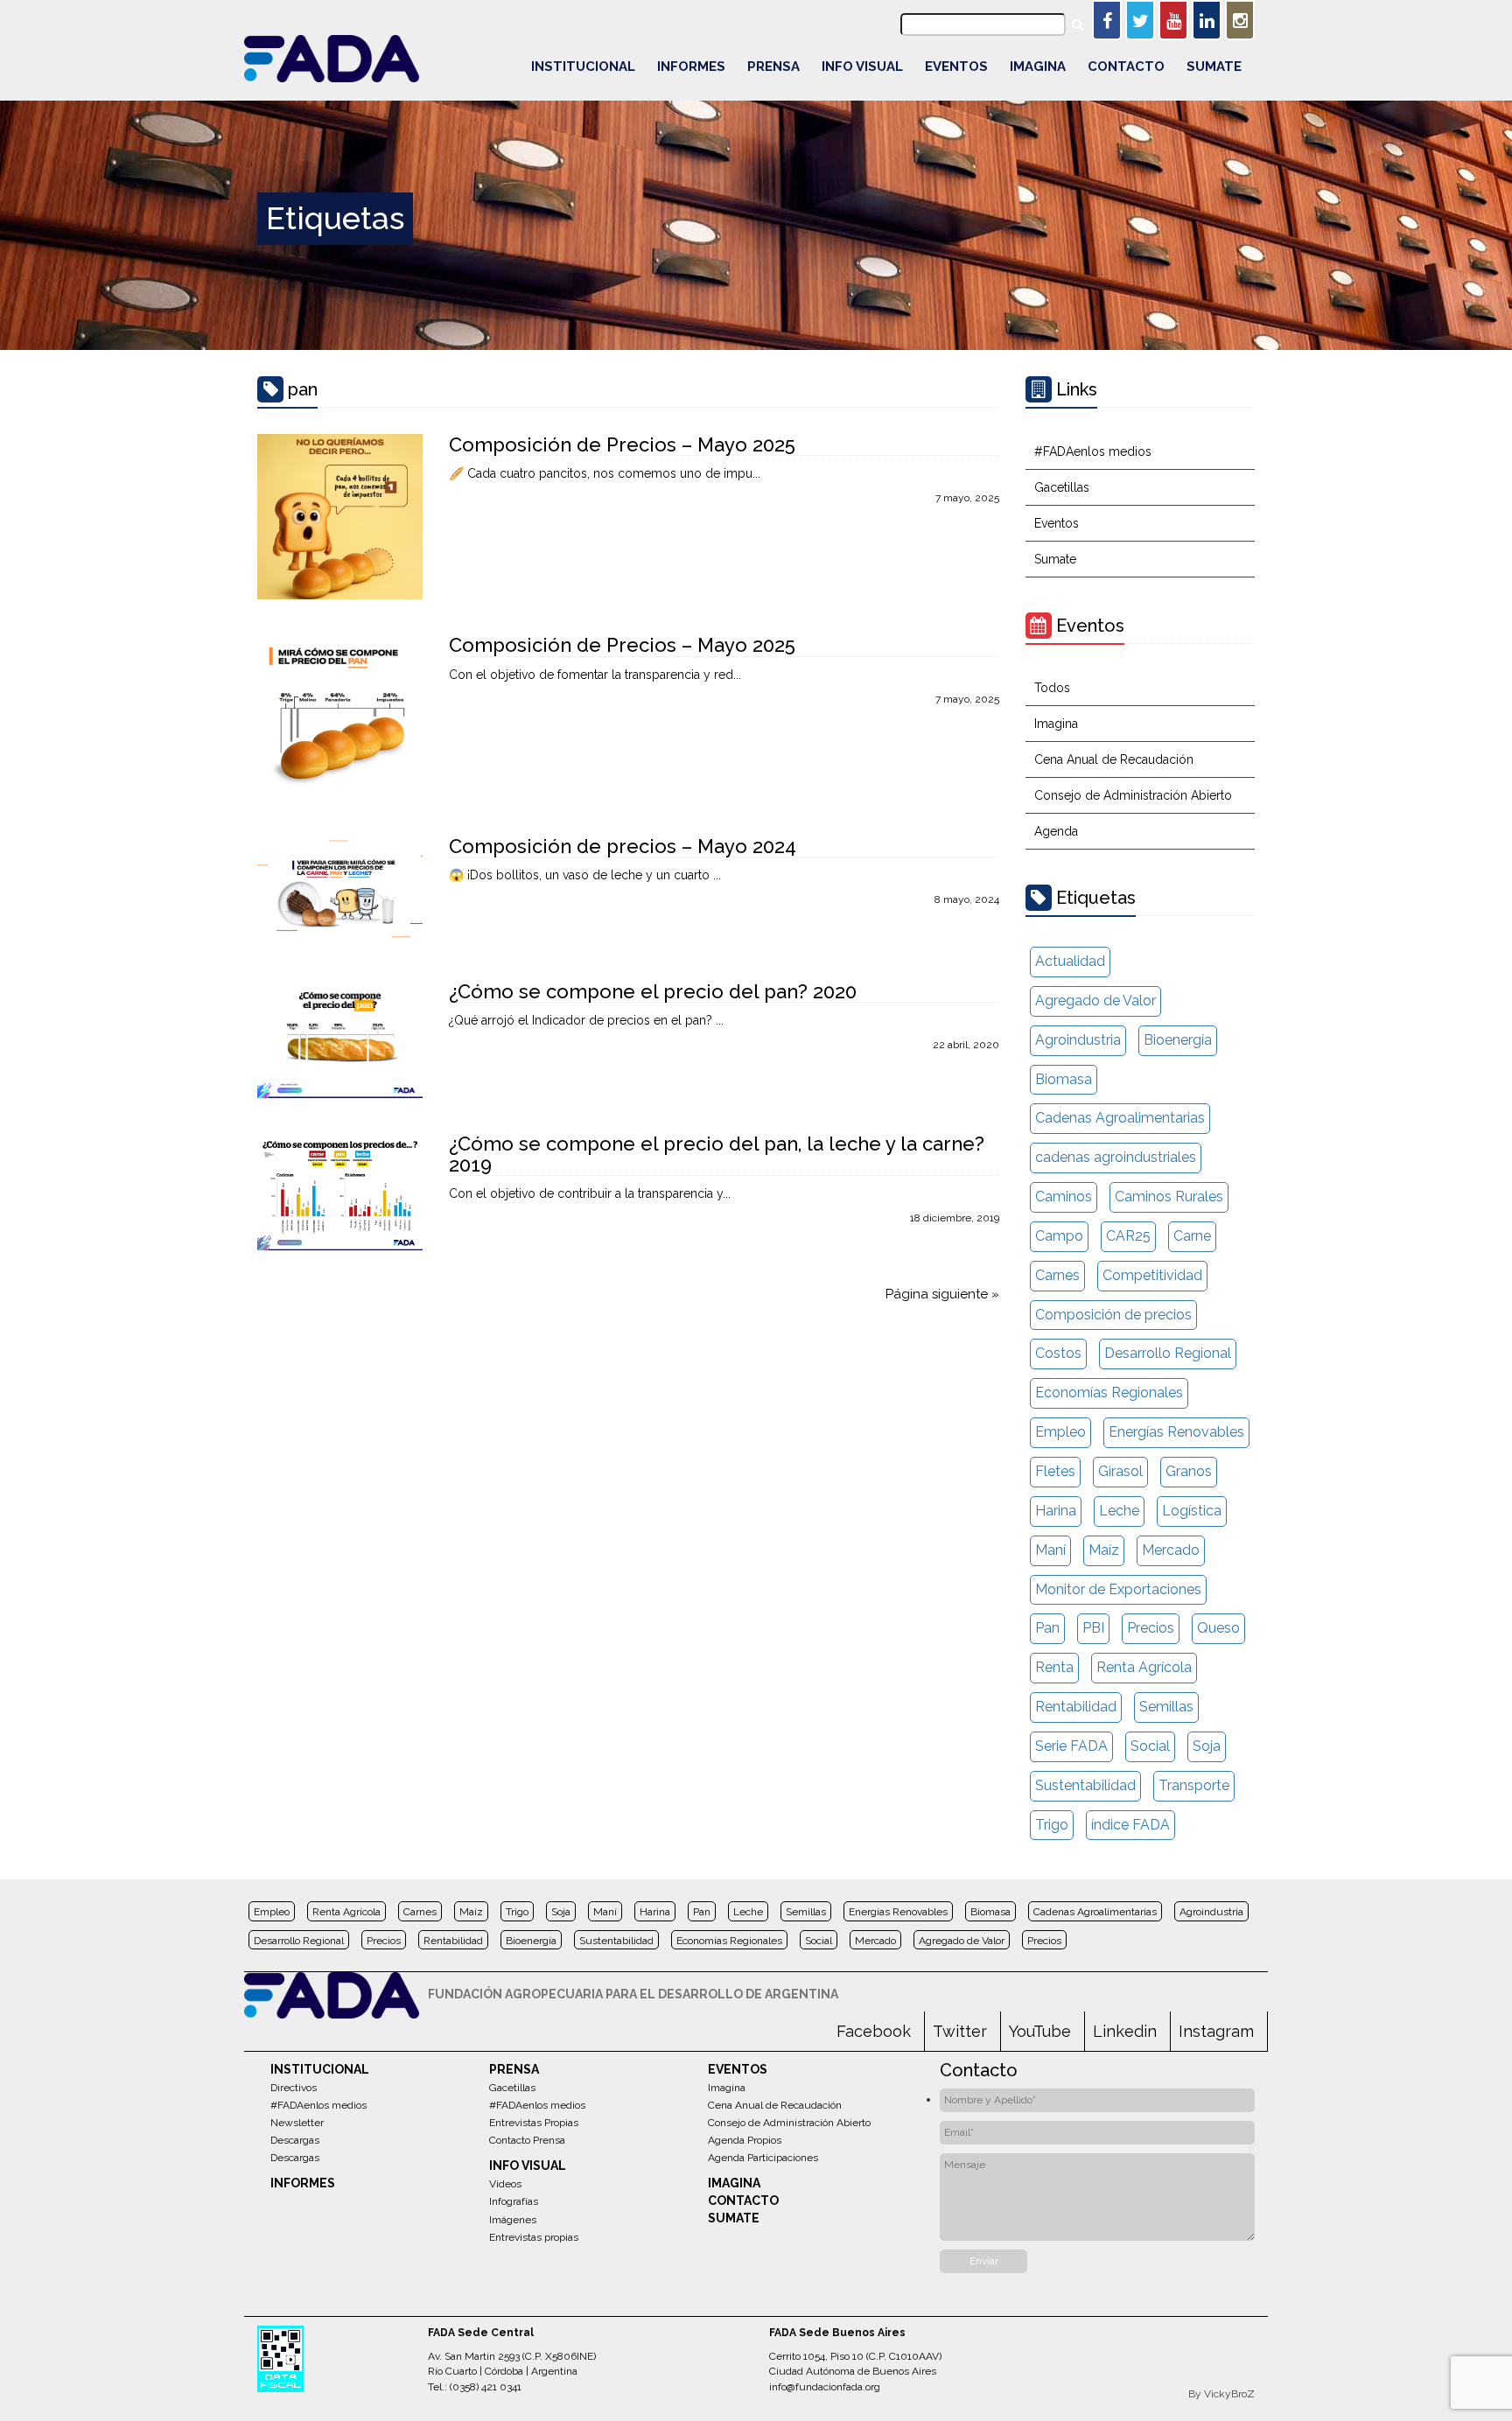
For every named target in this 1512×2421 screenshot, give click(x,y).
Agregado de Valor (1095, 1001)
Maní (1050, 1550)
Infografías (514, 2201)
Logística (1192, 1511)
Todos (1052, 688)
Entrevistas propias (534, 2237)
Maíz (1104, 1550)
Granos (1189, 1471)
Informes (691, 66)
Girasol (1120, 1471)
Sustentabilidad (1085, 1785)
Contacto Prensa (527, 2140)
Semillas (1166, 1707)
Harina (1056, 1511)
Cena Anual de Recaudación (1114, 759)
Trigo (1052, 1825)
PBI (1093, 1628)
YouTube (1040, 2031)
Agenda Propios (745, 2140)
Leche (1119, 1511)
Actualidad (1070, 961)
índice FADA (1130, 1825)
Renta (1054, 1667)
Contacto (1126, 66)
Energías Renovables (1176, 1432)
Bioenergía (1178, 1040)
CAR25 (1128, 1236)
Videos (505, 2184)
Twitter (960, 2031)
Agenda (1056, 831)
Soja (1207, 1746)
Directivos (294, 2088)
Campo (1059, 1236)
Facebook (874, 2031)
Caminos (1064, 1197)
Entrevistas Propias (534, 2123)
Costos (1058, 1353)
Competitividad (1152, 1275)
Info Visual (862, 66)
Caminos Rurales (1169, 1197)
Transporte (1194, 1785)
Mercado (1171, 1550)
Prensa (773, 66)
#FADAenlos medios (1093, 451)
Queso (1218, 1628)
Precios (1151, 1628)
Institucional (583, 66)
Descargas (295, 2140)
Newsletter (297, 2123)
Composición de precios (1113, 1315)
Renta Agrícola (1144, 1667)
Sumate (1214, 66)
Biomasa (1064, 1079)
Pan (1047, 1628)
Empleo (1060, 1432)
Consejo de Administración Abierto (1133, 795)
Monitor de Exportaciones (1118, 1589)
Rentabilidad (1076, 1707)
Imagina (1038, 66)
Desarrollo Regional (1168, 1353)
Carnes (1057, 1275)
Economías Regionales (1109, 1392)
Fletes (1055, 1471)
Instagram (1216, 2031)
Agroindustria (1078, 1040)
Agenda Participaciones (763, 2158)
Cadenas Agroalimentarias (1120, 1118)
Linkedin (1125, 2031)
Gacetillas (1062, 487)
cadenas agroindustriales (1116, 1157)
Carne (1192, 1236)
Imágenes (513, 2220)
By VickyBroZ (1221, 2394)
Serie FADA (1071, 1746)
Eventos (956, 66)
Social (1150, 1746)
